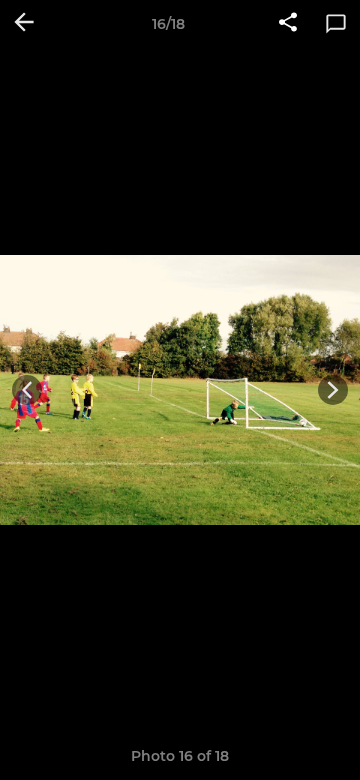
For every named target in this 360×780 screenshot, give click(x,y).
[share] (288, 24)
